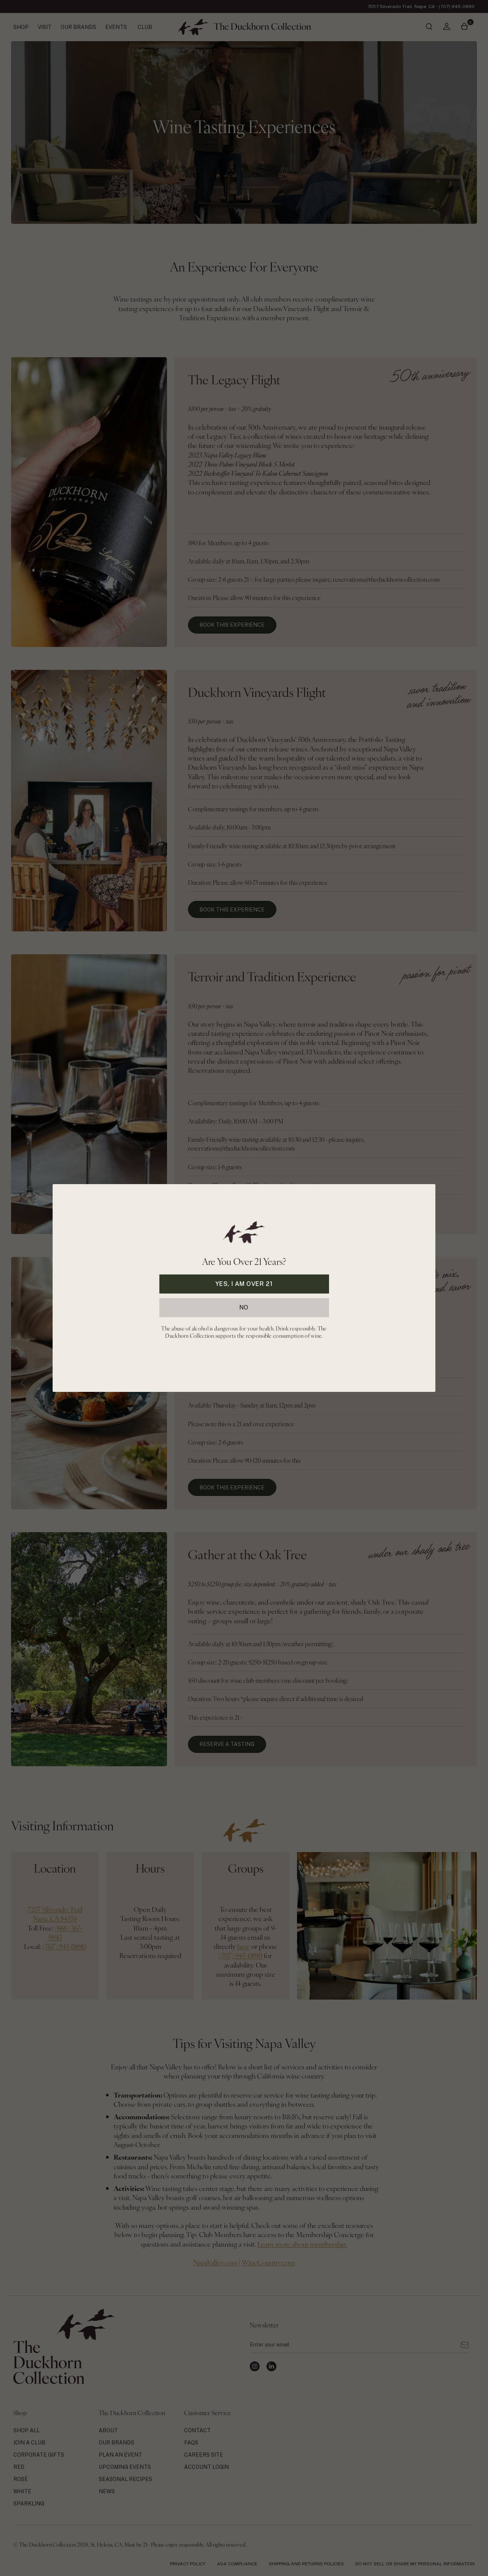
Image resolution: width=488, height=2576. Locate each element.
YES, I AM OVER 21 (244, 1284)
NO (244, 1307)
